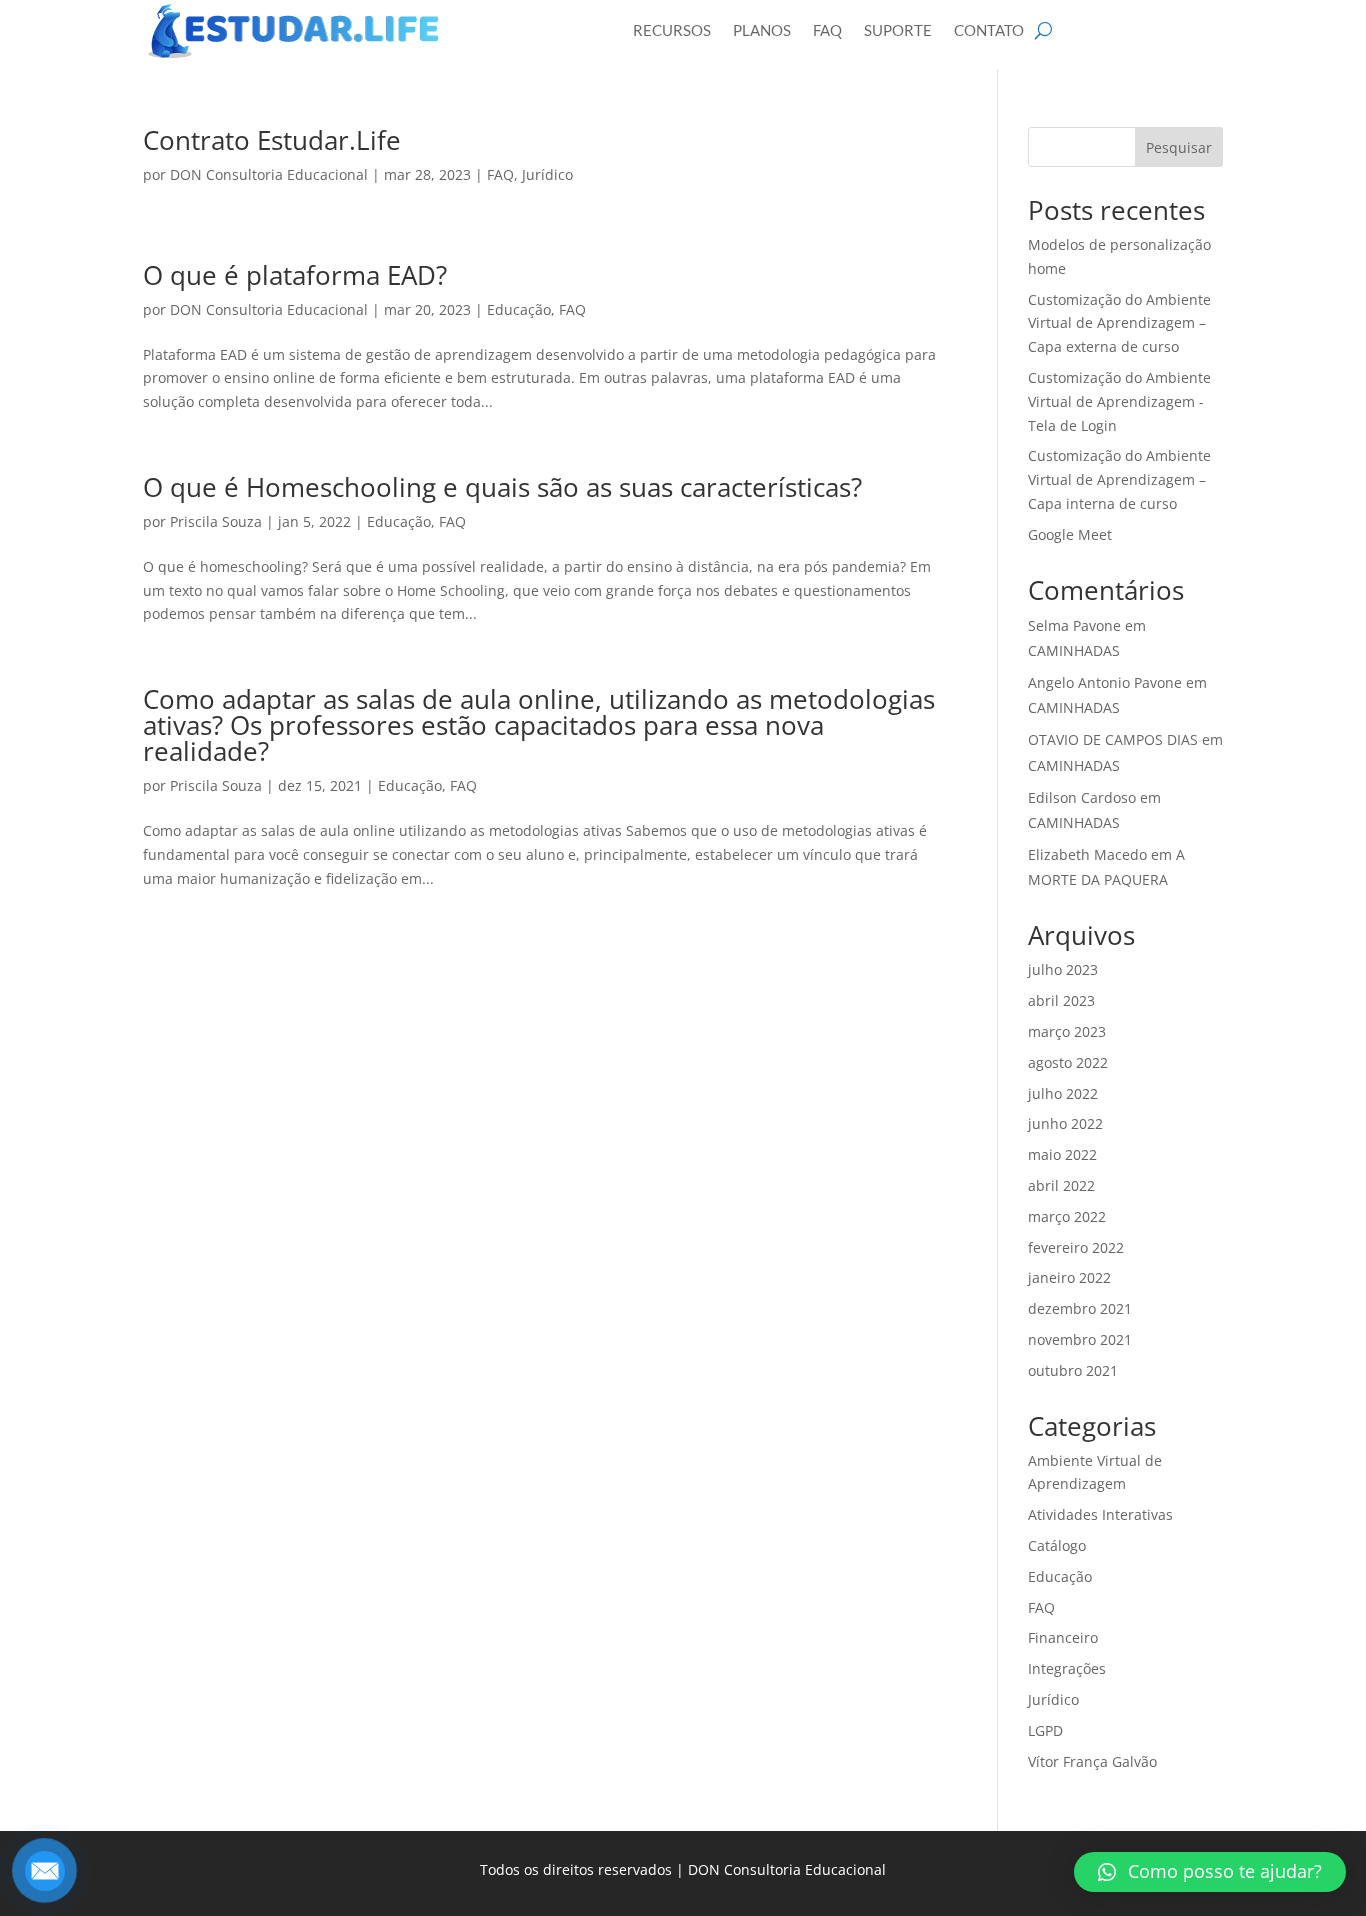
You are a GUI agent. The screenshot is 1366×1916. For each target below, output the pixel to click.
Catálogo (1057, 1545)
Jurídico (547, 174)
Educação (519, 309)
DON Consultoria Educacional (269, 174)
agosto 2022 (1068, 1062)
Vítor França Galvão (1092, 1761)
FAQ (500, 174)
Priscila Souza (216, 521)
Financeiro (1063, 1637)
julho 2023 (1063, 969)
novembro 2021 (1080, 1339)
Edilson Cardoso (1082, 797)
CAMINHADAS (1074, 650)
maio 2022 (1062, 1154)
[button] (1210, 1872)
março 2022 (1067, 1216)
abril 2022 (1061, 1185)
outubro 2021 (1073, 1370)
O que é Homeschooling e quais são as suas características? (502, 487)
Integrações (1067, 1668)
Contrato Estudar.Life (272, 140)
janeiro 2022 (1069, 1277)
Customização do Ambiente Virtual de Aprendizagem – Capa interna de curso (1119, 479)
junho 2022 (1065, 1123)
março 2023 (1067, 1031)
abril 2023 (1061, 1000)
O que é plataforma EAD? (295, 275)
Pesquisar (1179, 147)
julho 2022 (1063, 1093)
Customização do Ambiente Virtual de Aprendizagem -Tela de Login (1119, 401)
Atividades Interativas (1100, 1514)
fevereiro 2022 (1076, 1247)
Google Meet (1070, 534)
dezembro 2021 (1080, 1308)
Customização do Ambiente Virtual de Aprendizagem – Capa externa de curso (1119, 323)
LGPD (1045, 1730)
